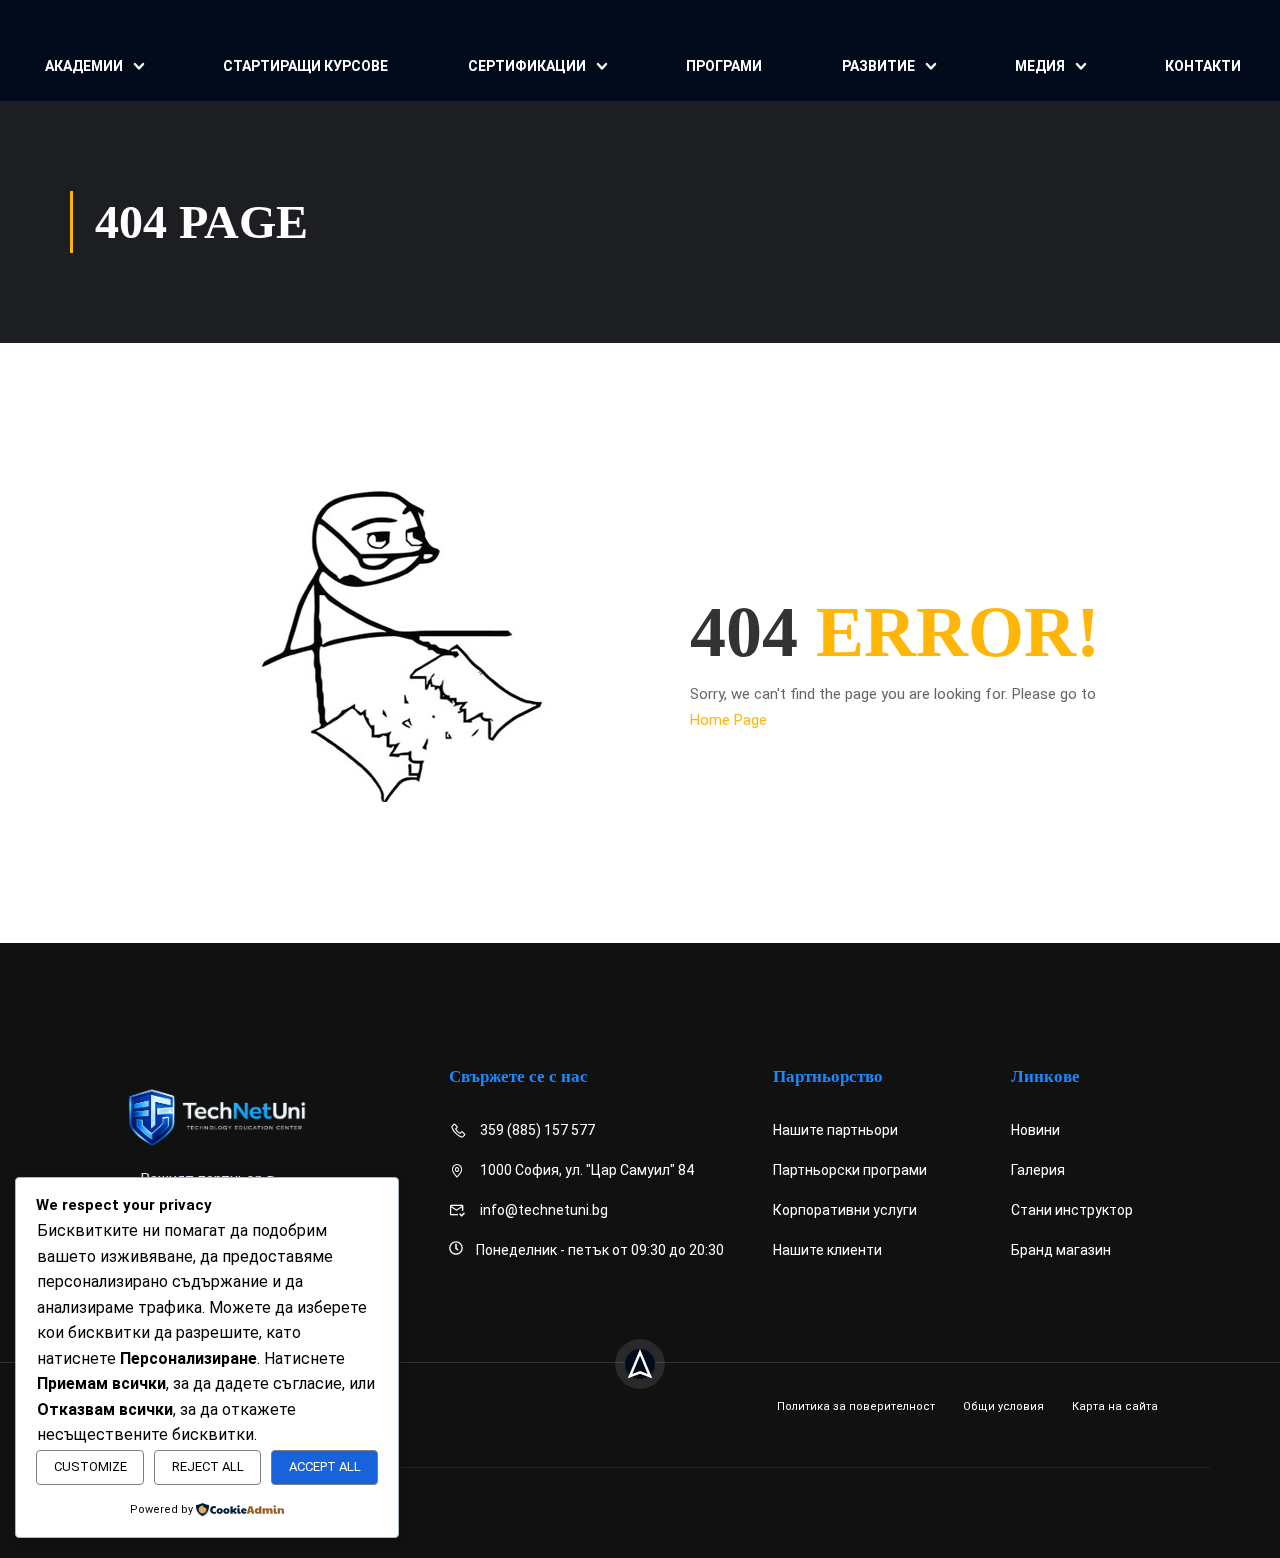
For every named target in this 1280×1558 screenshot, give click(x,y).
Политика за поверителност (856, 1406)
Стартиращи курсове (305, 66)
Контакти (1203, 66)
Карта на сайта (1115, 1406)
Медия (1040, 66)
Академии (84, 66)
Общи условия (1003, 1406)
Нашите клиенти (827, 1250)
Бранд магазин (1061, 1250)
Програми (724, 66)
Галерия (1038, 1170)
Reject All (208, 1466)
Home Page (728, 720)
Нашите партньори (835, 1130)
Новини (1035, 1130)
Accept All (325, 1466)
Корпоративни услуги (845, 1210)
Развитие (878, 66)
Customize (90, 1466)
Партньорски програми (850, 1170)
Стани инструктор (1072, 1210)
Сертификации (527, 66)
